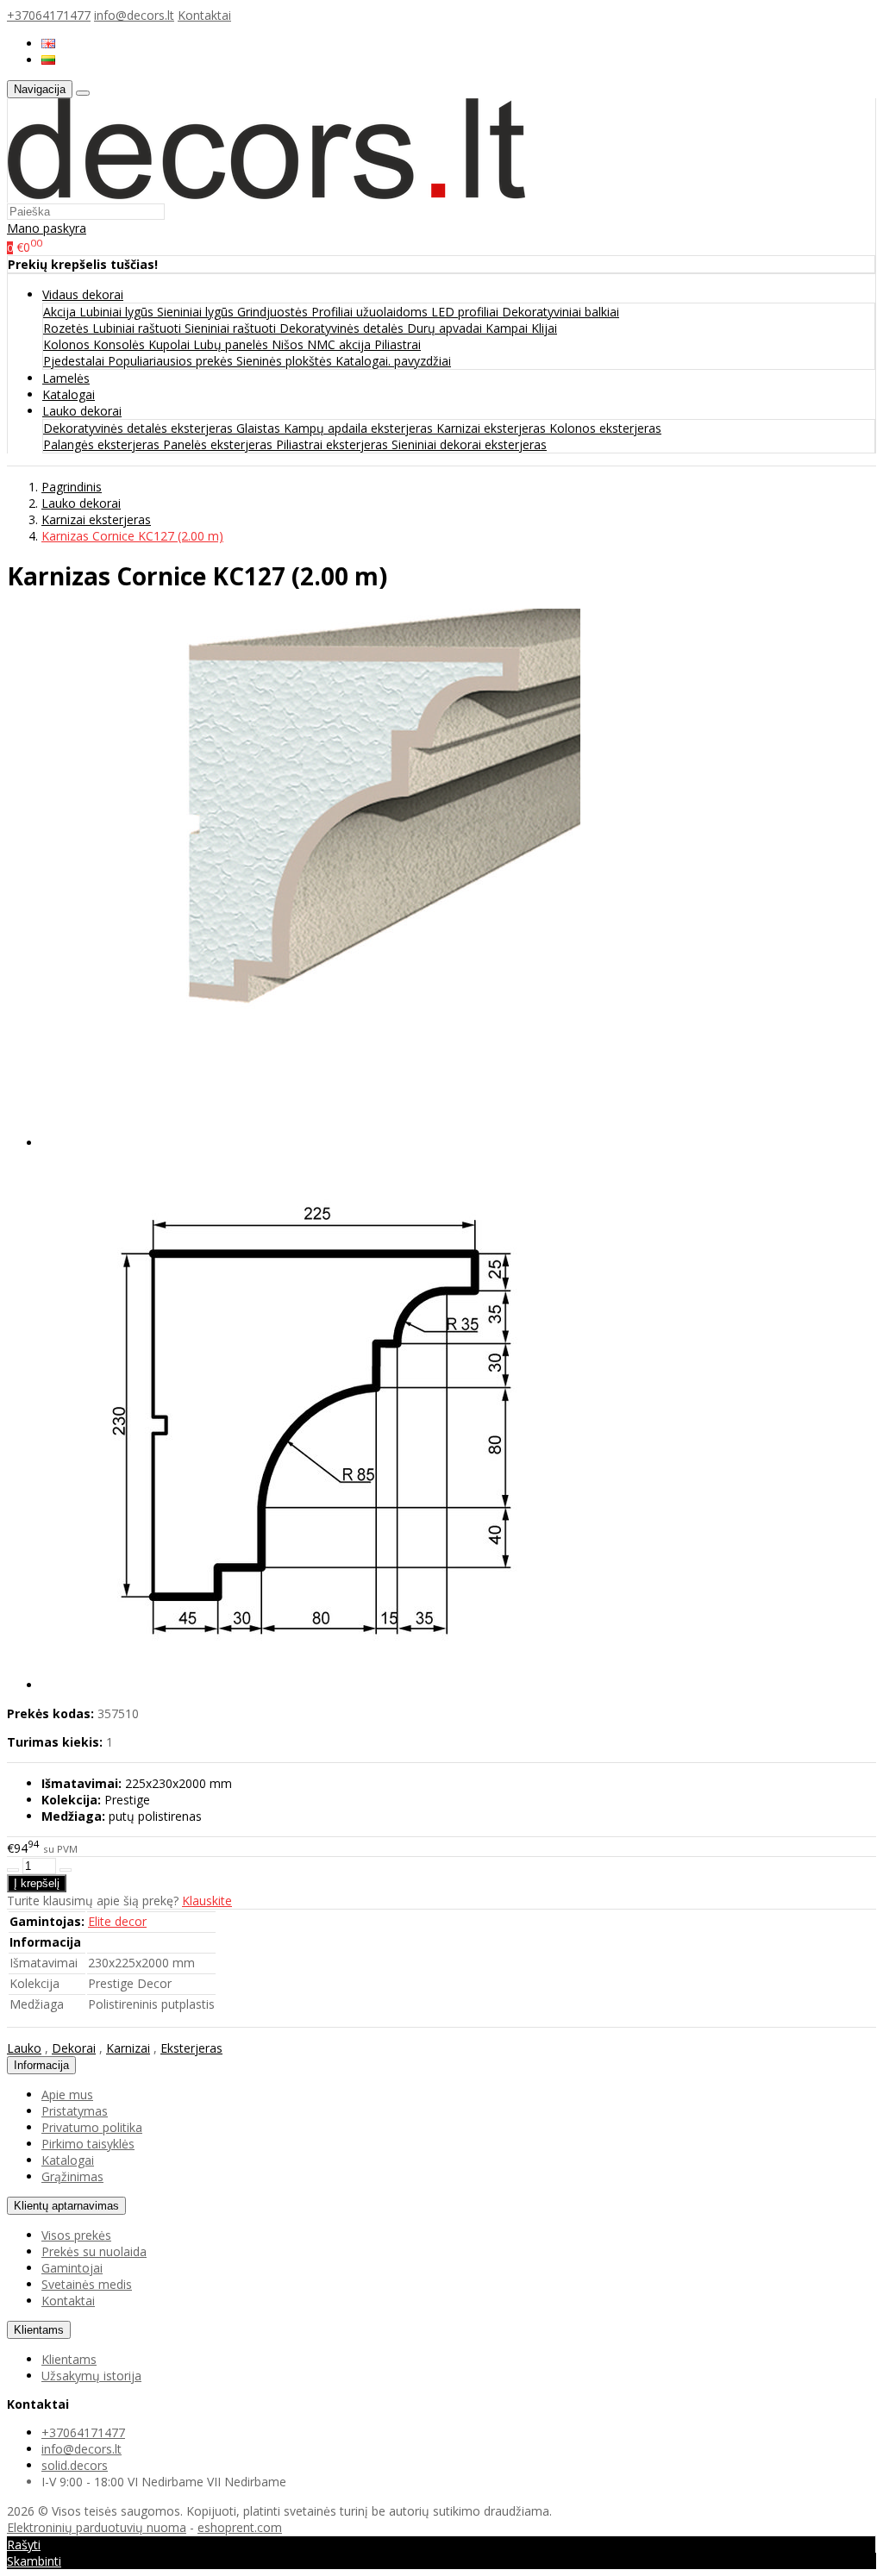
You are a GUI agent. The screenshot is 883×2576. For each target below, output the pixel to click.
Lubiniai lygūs (118, 312)
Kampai (508, 328)
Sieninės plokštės (286, 361)
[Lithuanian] (48, 60)
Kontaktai (204, 15)
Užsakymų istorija (91, 2376)
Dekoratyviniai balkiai (560, 312)
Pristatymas (75, 2111)
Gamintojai (72, 2268)
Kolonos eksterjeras (605, 428)
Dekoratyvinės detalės (343, 328)
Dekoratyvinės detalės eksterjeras (140, 428)
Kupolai (171, 344)
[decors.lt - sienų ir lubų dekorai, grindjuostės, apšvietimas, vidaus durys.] (266, 194)
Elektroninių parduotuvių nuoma (97, 2527)
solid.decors (75, 2465)
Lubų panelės (232, 344)
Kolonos (68, 344)
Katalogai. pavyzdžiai (393, 361)
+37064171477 (49, 15)
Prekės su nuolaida (94, 2251)
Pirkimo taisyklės (88, 2144)
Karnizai (128, 2048)
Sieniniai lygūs (197, 312)
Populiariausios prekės (172, 361)
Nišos (289, 344)
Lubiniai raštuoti (138, 328)
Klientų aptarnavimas (66, 2206)
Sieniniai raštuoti (232, 328)
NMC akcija (341, 344)
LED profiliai (467, 312)
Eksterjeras (191, 2048)
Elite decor (117, 1921)
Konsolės (121, 344)
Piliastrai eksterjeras (334, 444)
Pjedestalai (75, 361)
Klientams (39, 2330)
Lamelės (66, 378)
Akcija (61, 312)
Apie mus (67, 2095)
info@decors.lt (134, 15)
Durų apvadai (446, 328)
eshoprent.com (240, 2527)
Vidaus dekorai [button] (83, 294)
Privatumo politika (92, 2127)
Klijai (544, 328)
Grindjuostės (274, 312)
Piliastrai (398, 344)
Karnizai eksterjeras (493, 428)
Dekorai (74, 2048)
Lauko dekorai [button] (82, 411)
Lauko (24, 2048)
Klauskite (207, 1901)
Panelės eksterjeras (219, 444)
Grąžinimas (72, 2176)
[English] (48, 44)
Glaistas (260, 428)
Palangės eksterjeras (103, 444)
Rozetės (68, 328)
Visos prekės (76, 2235)
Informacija (41, 2065)
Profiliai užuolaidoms (371, 312)
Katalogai (69, 394)
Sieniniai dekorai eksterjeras (469, 444)
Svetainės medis (87, 2284)
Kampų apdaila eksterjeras (360, 428)
